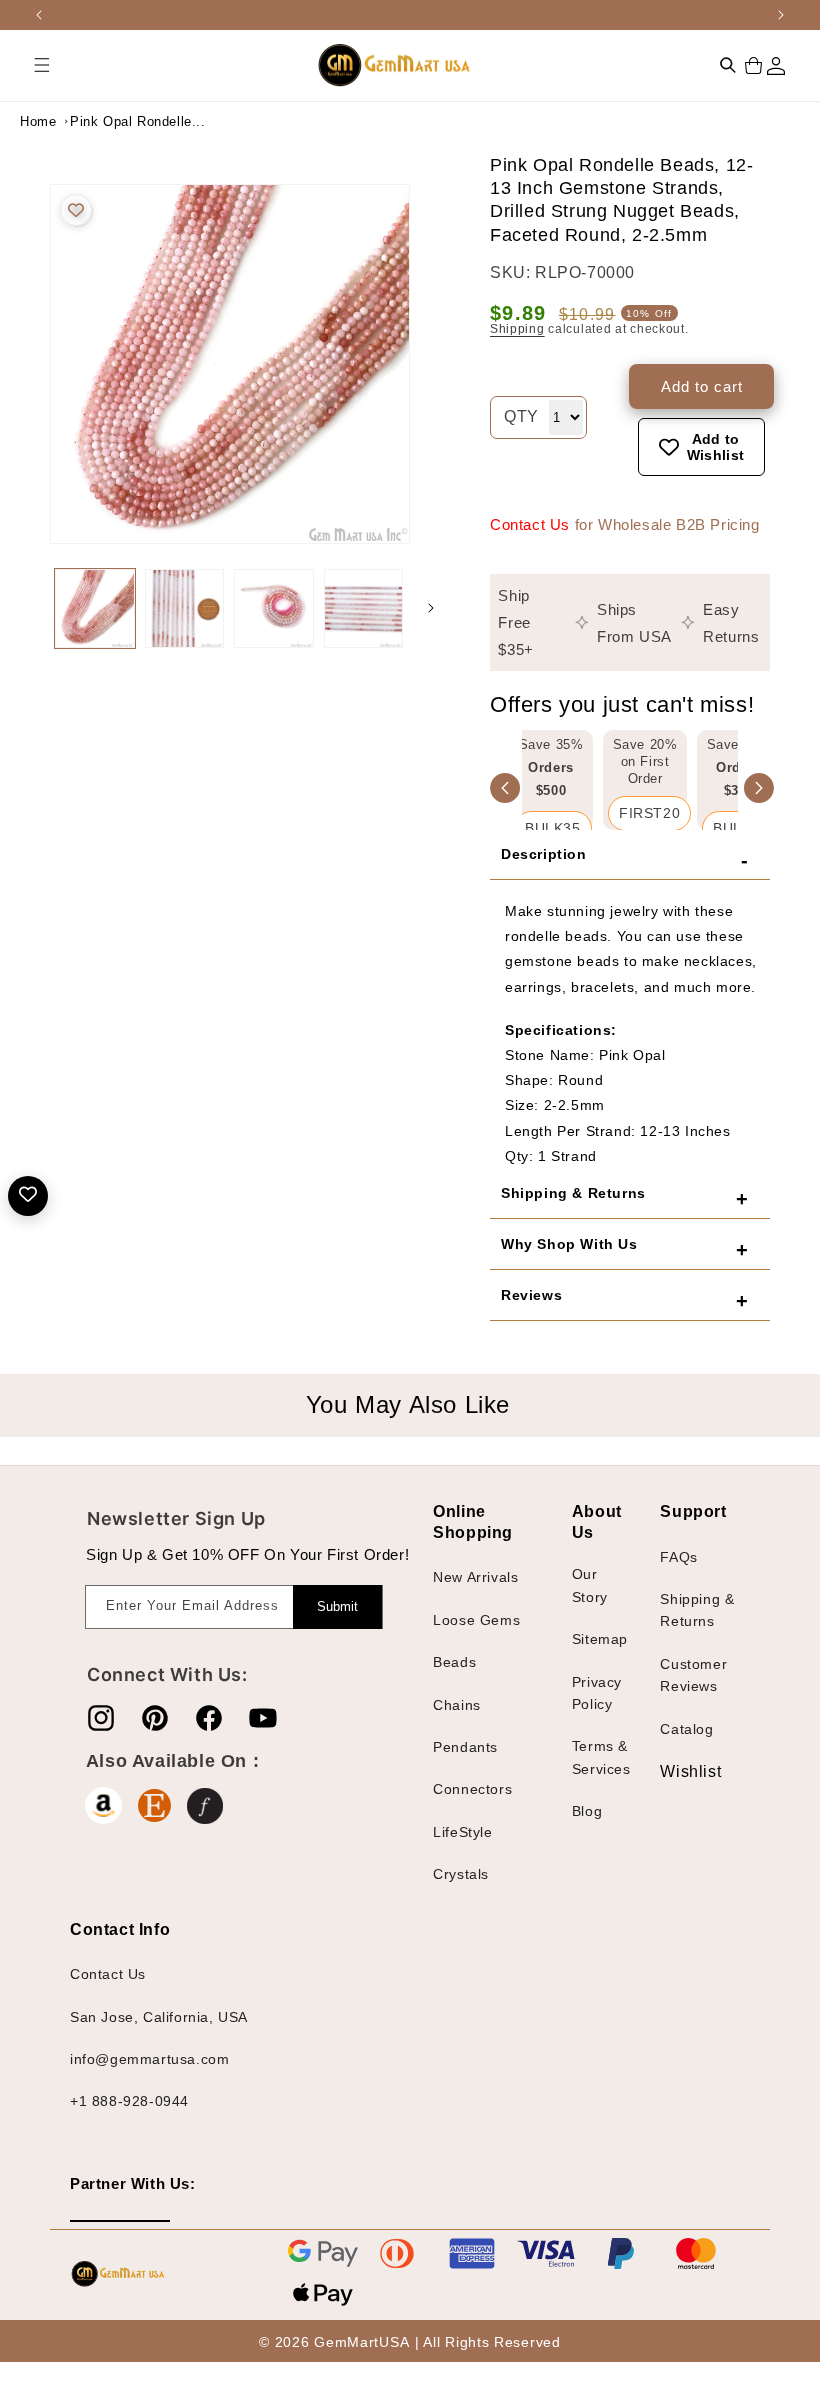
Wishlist (675, 1771)
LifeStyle (462, 1832)
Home (38, 121)
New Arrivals (475, 1577)
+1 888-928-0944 (129, 2101)
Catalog (686, 1729)
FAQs (678, 1557)
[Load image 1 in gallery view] (95, 609)
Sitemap (600, 1639)
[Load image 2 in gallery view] (185, 609)
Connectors (472, 1789)
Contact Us (530, 524)
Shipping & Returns (697, 1610)
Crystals (461, 1874)
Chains (457, 1705)
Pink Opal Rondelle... (120, 121)
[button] (42, 65)
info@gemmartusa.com (149, 2059)
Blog (587, 1811)
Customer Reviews (693, 1675)
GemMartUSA (361, 2342)
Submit (337, 1606)
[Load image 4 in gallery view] (364, 609)
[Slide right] (431, 608)
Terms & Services (601, 1757)
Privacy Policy (597, 1693)
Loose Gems (476, 1620)
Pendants (465, 1747)
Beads (454, 1662)
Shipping (517, 329)
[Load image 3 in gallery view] (274, 609)
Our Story (590, 1585)
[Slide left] (30, 608)
